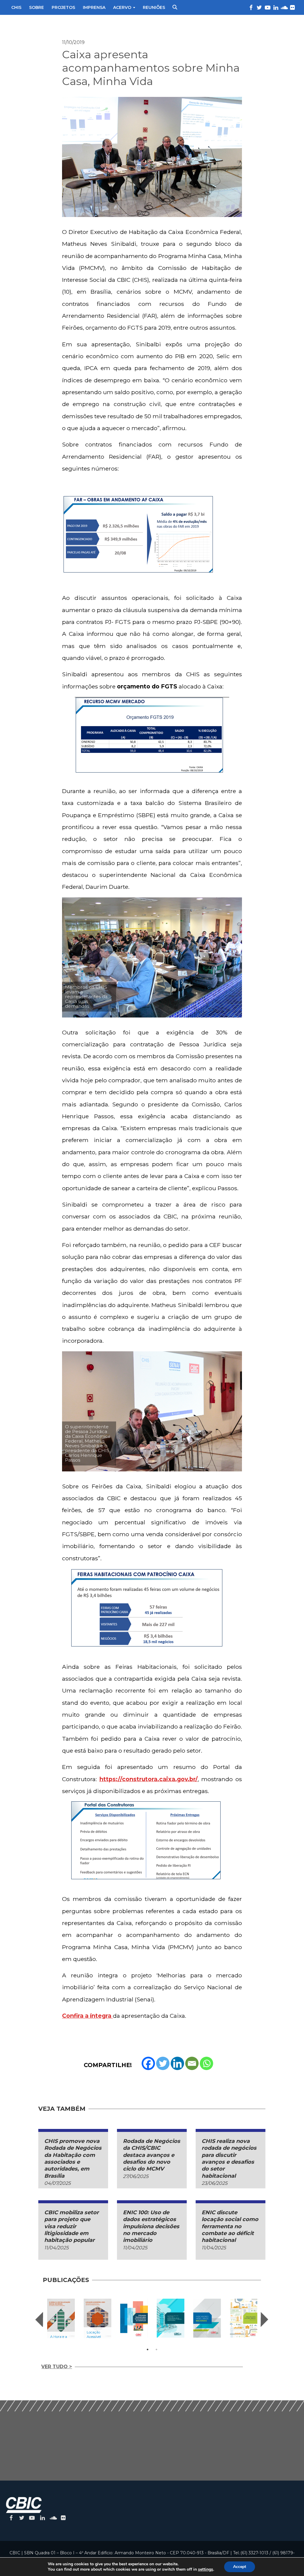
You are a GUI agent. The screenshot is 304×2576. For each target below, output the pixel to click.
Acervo (122, 7)
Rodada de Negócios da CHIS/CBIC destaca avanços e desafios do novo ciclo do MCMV (152, 2155)
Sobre (37, 7)
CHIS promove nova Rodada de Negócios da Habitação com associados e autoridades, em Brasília (73, 2159)
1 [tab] (148, 2349)
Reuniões (154, 7)
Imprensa (94, 7)
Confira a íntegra (87, 2016)
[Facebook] (148, 2063)
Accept (240, 2567)
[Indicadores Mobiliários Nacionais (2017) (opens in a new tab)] (207, 2318)
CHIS (16, 7)
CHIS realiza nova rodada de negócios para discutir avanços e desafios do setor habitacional (229, 2159)
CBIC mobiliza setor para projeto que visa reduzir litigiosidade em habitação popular (72, 2226)
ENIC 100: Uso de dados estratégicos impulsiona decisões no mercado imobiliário (151, 2226)
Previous (39, 2319)
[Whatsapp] (206, 2063)
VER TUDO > (57, 2367)
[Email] (192, 2063)
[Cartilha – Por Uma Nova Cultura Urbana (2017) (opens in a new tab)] (244, 2318)
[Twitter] (163, 2063)
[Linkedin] (177, 2063)
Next (265, 2319)
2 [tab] (156, 2349)
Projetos (63, 7)
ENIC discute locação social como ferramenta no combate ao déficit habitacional (230, 2226)
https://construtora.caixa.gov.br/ (149, 1779)
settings (206, 2569)
